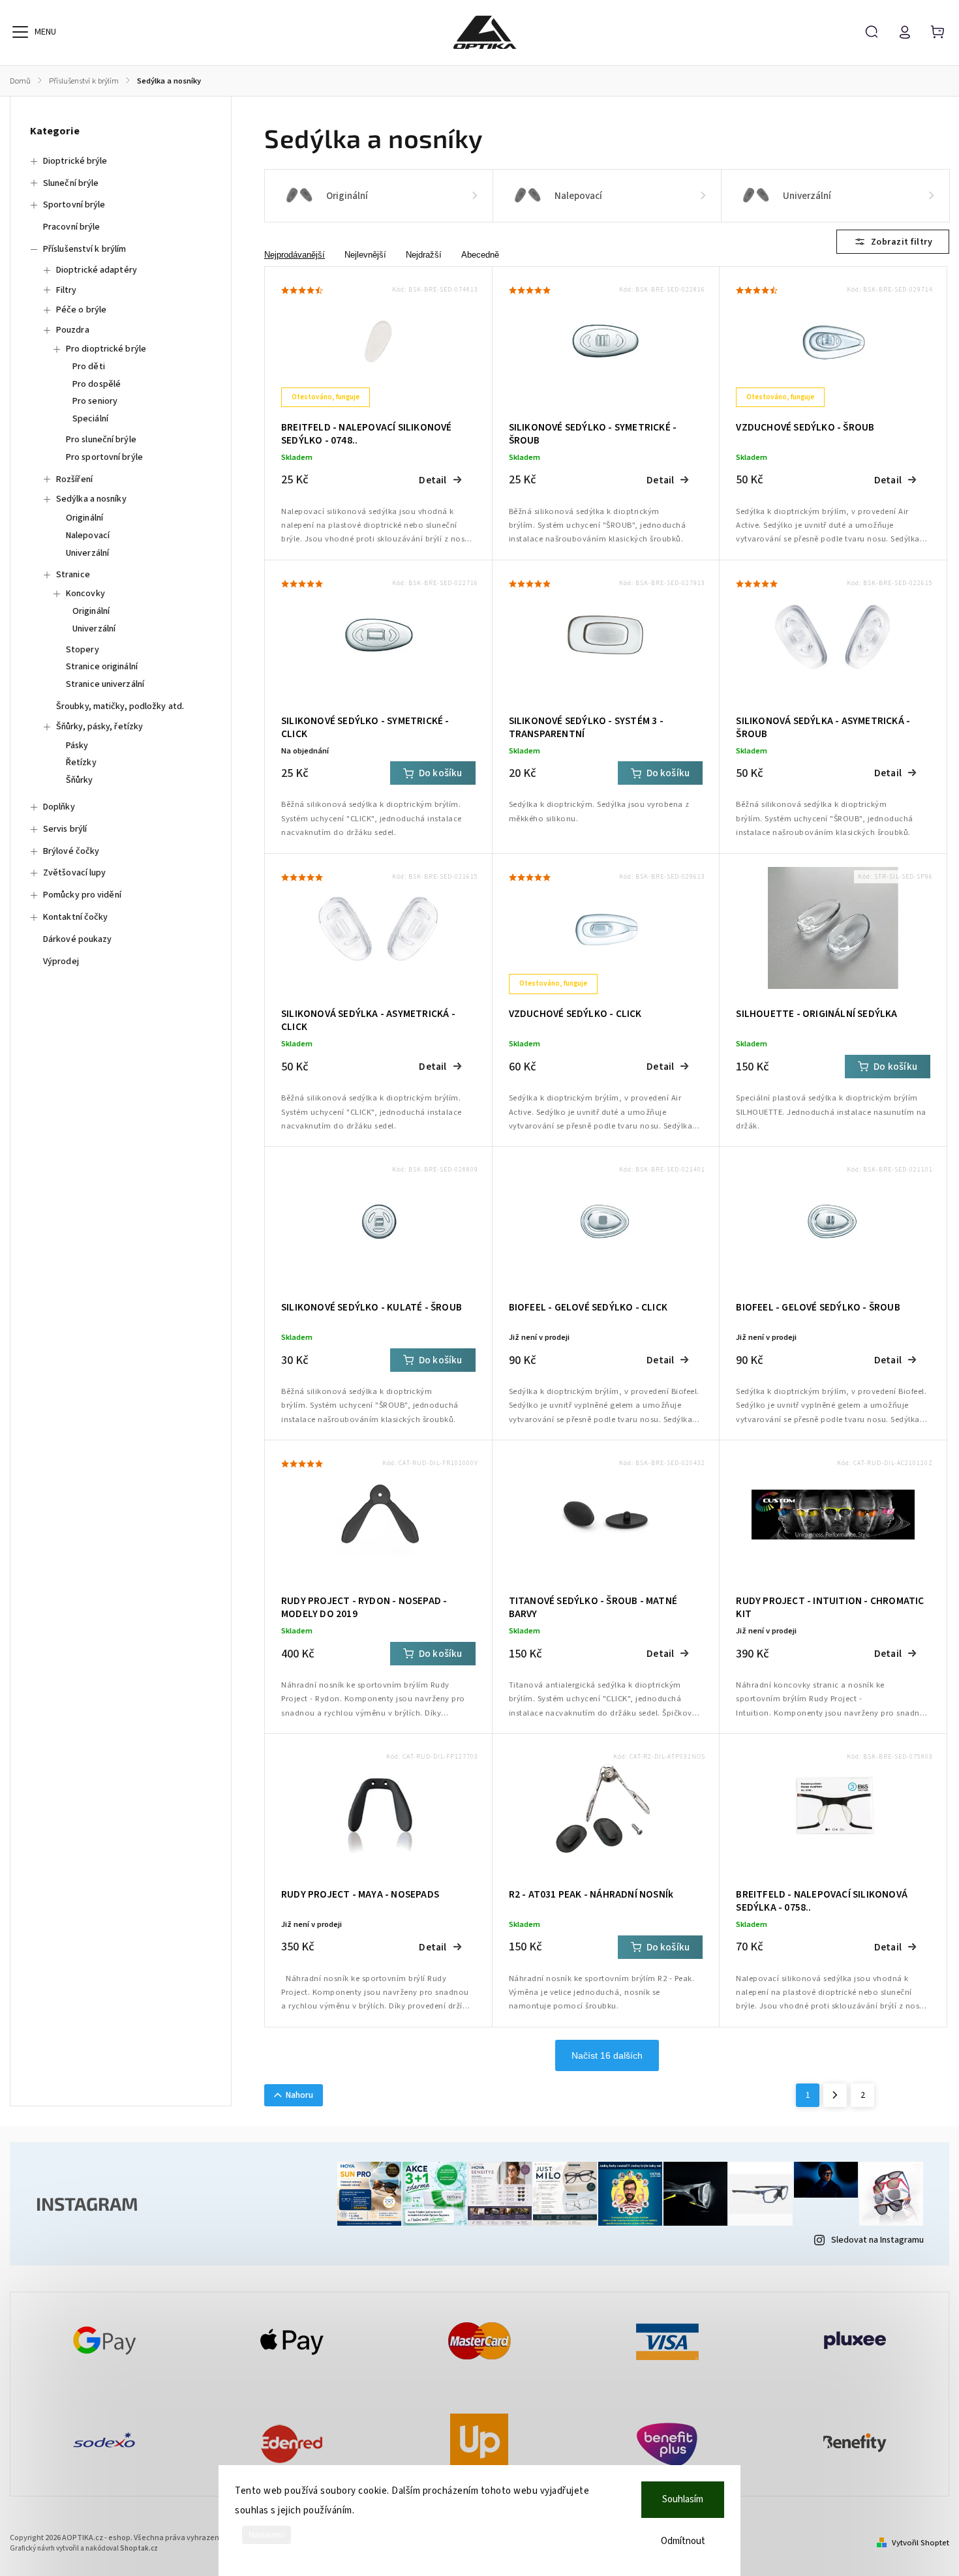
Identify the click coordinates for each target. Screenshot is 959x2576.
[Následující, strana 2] (835, 2095)
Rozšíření (74, 479)
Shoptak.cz (139, 2548)
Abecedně (480, 255)
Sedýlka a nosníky (91, 499)
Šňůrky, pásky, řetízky (99, 727)
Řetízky (81, 763)
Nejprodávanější (295, 255)
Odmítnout (683, 2541)
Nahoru (299, 2095)
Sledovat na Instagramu (877, 2240)
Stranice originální (102, 667)
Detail (433, 480)
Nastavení (266, 2535)
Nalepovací (88, 536)
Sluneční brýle (71, 183)
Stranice (73, 575)
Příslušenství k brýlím (84, 249)
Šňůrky (80, 780)
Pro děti (89, 367)
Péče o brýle (81, 310)
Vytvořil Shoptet (921, 2543)
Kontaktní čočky (76, 917)
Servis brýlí (65, 829)
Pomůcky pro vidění (82, 895)
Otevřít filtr (893, 242)
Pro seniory (95, 401)
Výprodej (61, 962)
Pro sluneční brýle (101, 440)
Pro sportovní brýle (104, 457)
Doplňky (59, 807)
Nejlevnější (365, 255)
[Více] (20, 32)
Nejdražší (424, 255)
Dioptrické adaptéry (97, 270)
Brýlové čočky (71, 851)
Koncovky (85, 594)
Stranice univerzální (105, 684)
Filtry (67, 290)
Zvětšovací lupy (75, 873)
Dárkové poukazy (78, 939)
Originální (84, 518)
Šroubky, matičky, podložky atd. (120, 706)
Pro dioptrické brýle (106, 349)
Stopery (83, 650)
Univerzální (87, 553)
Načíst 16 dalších (607, 2055)
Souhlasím (683, 2499)
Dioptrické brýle (75, 161)
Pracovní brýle (71, 227)
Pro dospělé (97, 384)
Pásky (77, 746)
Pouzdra (73, 330)
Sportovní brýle (74, 205)
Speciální (90, 419)
